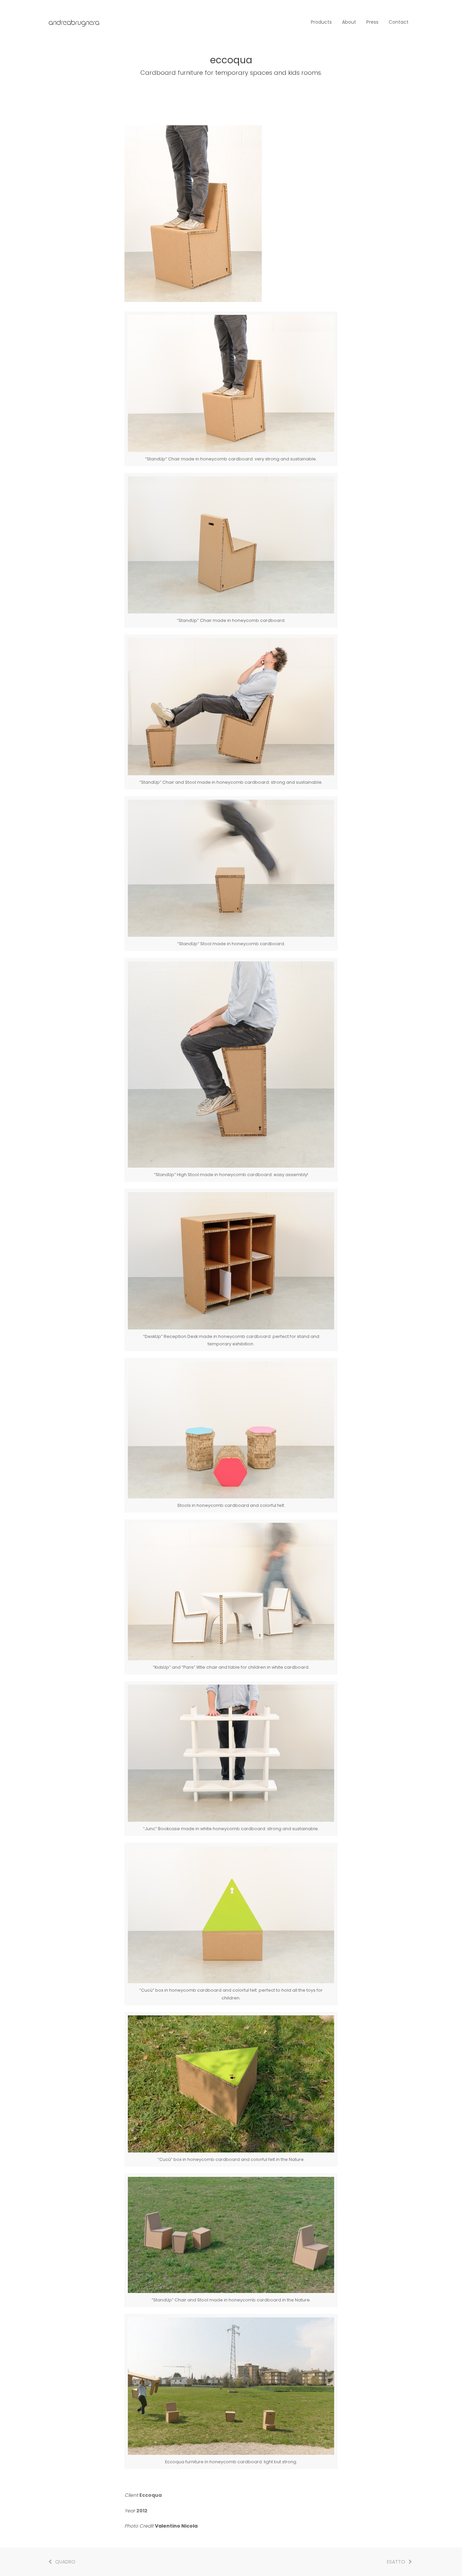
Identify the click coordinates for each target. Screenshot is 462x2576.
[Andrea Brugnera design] (74, 22)
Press (372, 22)
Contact (399, 22)
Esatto (396, 2562)
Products (321, 22)
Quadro (65, 2562)
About (349, 22)
